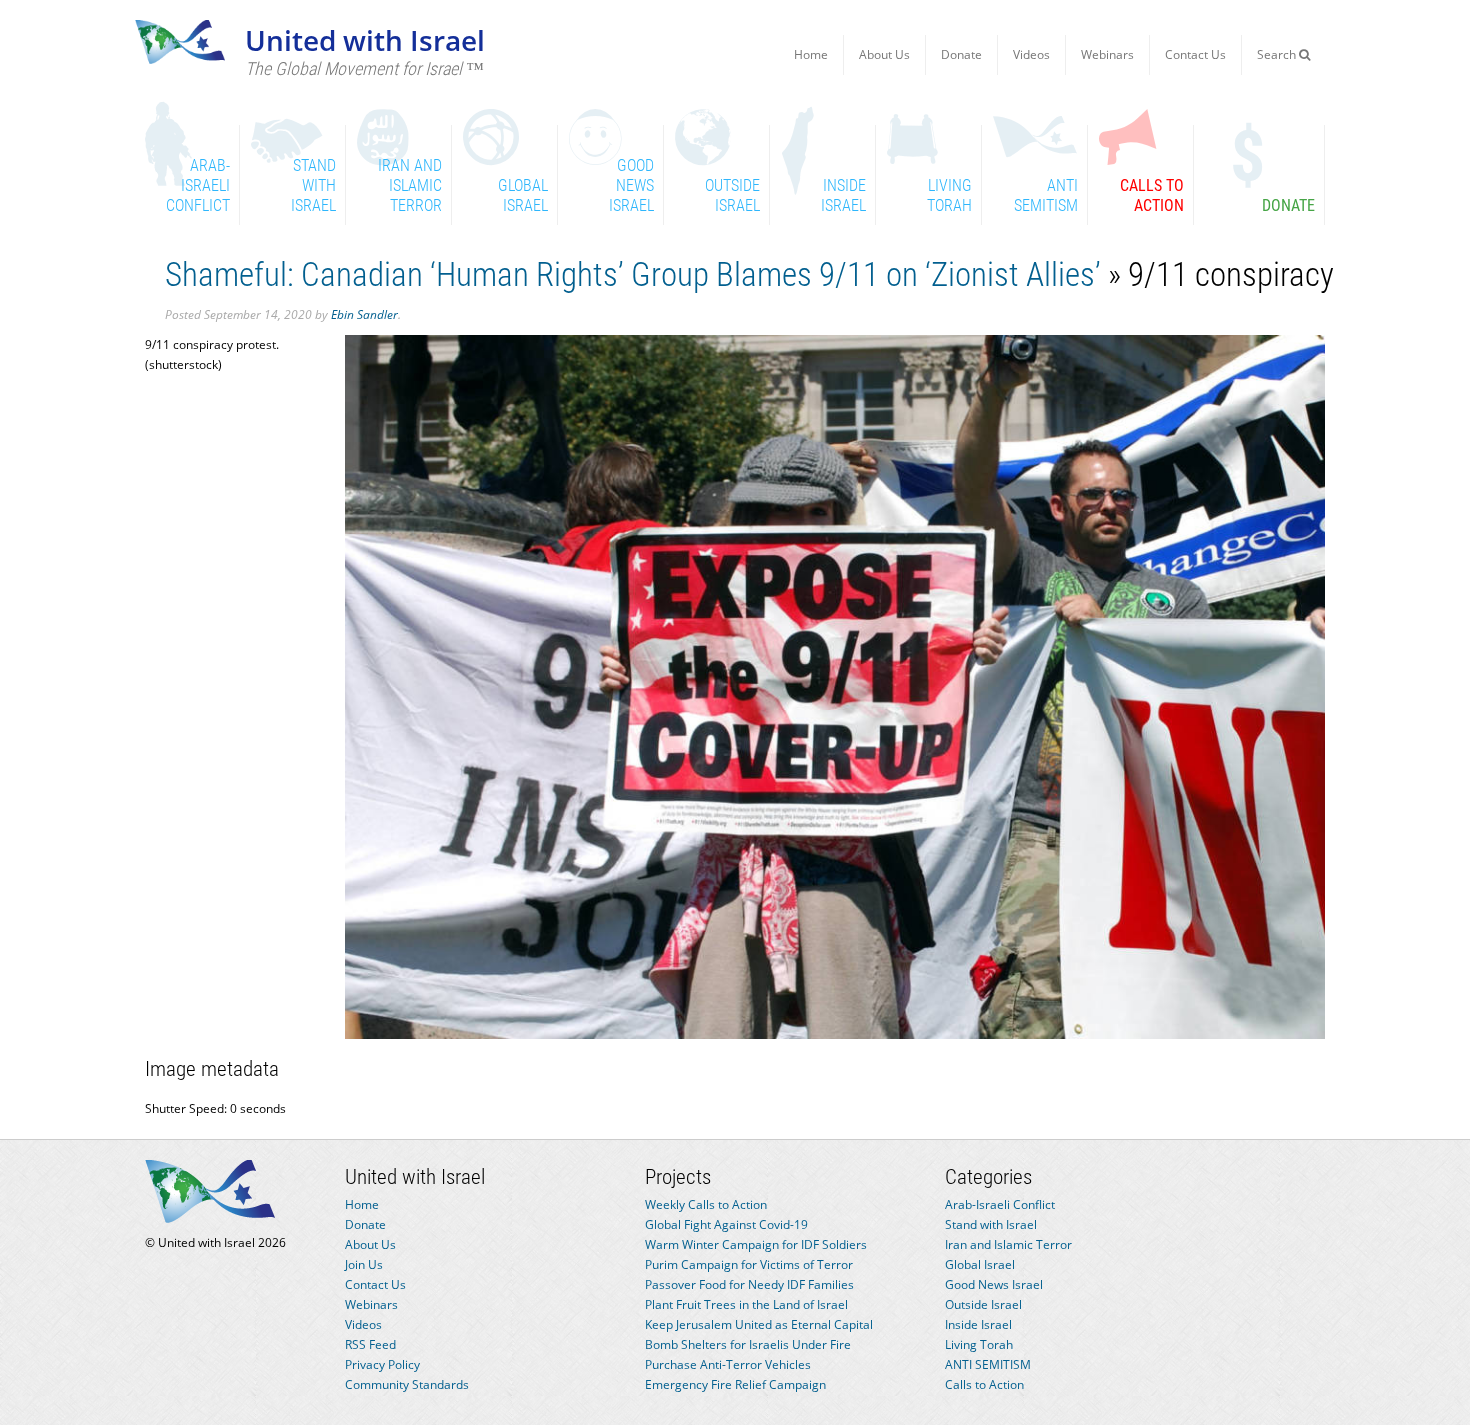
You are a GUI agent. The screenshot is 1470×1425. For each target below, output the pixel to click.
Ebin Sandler (364, 314)
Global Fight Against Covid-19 (726, 1224)
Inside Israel (978, 1324)
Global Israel (980, 1264)
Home (811, 54)
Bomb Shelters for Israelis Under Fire (748, 1344)
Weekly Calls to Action (706, 1204)
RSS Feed (370, 1344)
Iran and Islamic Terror (1008, 1244)
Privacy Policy (382, 1364)
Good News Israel (994, 1284)
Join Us (364, 1264)
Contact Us (1195, 54)
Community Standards (407, 1384)
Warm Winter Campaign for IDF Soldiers (756, 1244)
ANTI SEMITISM (988, 1364)
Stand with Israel (991, 1224)
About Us (884, 54)
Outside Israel (983, 1304)
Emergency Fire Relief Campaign (735, 1384)
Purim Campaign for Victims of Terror (749, 1264)
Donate (961, 54)
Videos (1031, 54)
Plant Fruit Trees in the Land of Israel (746, 1304)
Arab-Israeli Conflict (1000, 1204)
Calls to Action (984, 1384)
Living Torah (979, 1344)
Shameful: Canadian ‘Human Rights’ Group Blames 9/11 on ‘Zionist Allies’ (633, 274)
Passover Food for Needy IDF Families (749, 1284)
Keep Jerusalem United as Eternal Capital (759, 1324)
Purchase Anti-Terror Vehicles (728, 1364)
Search (1278, 54)
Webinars (1107, 54)
